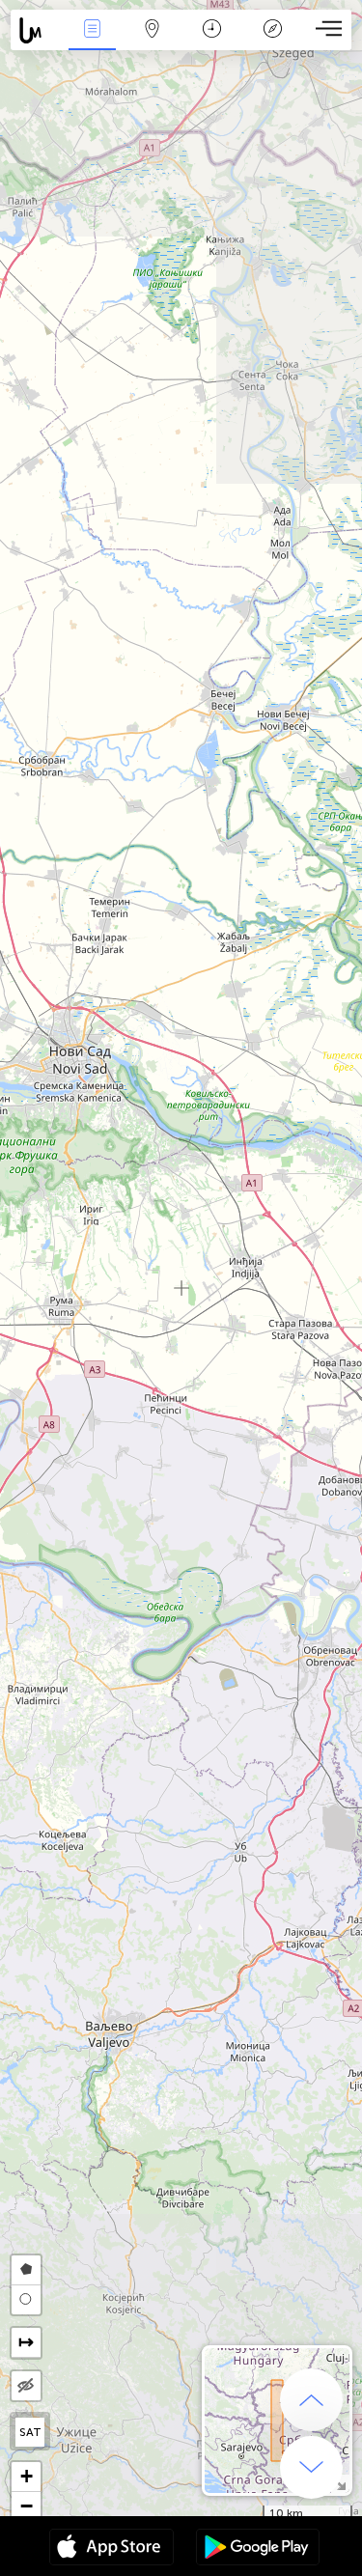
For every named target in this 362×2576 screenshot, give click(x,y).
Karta (152, 42)
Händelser (92, 42)
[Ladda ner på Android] (258, 2549)
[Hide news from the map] (26, 2386)
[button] (26, 2477)
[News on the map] (36, 30)
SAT (30, 2432)
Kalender (212, 42)
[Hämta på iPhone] (111, 2549)
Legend (272, 42)
